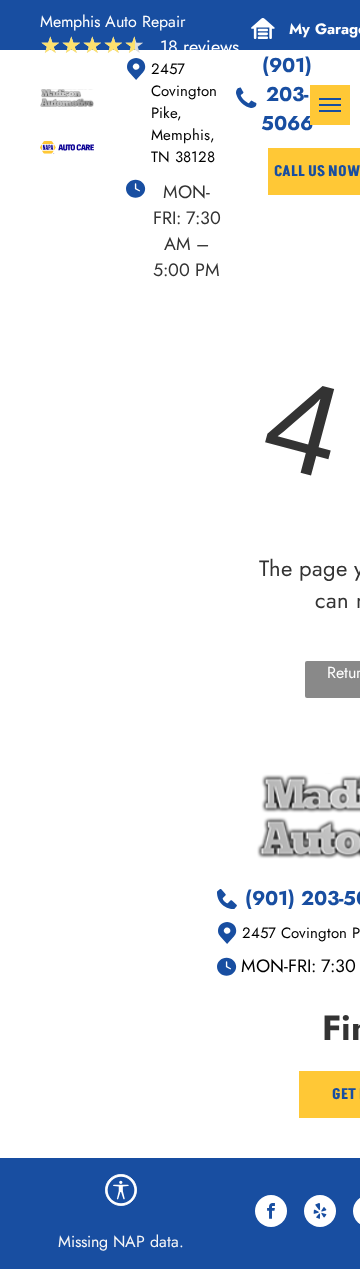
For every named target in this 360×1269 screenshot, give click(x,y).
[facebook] (271, 1213)
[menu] (330, 105)
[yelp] (320, 1213)
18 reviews (199, 47)
